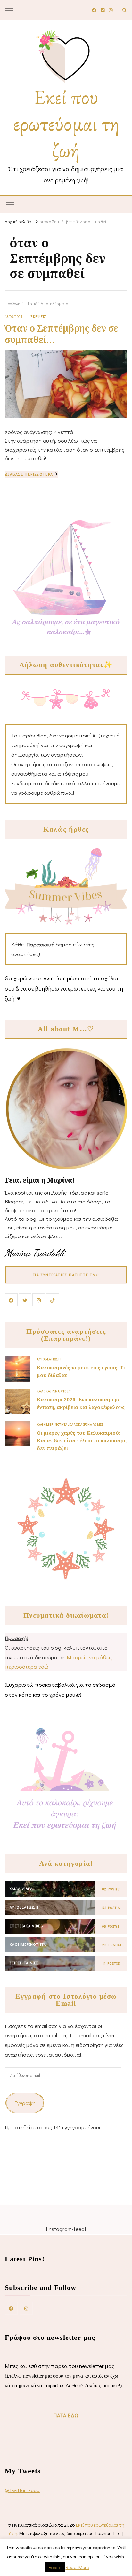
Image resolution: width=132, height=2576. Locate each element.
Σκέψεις (39, 316)
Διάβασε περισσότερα (29, 474)
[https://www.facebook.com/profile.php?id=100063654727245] (11, 2308)
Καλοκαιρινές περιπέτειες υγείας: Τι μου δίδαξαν (81, 1371)
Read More (77, 2567)
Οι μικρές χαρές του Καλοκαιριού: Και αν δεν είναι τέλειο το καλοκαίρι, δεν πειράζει (82, 1440)
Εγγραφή (25, 2103)
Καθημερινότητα (52, 1424)
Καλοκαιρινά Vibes (54, 1391)
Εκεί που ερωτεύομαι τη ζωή (66, 123)
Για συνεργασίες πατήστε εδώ (66, 1275)
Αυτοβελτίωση (49, 1359)
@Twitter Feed (22, 2490)
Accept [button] (55, 2567)
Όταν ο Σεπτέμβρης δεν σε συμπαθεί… (62, 334)
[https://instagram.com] (26, 2308)
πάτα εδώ (66, 2415)
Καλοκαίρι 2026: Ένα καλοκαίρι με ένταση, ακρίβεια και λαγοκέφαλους (81, 1403)
